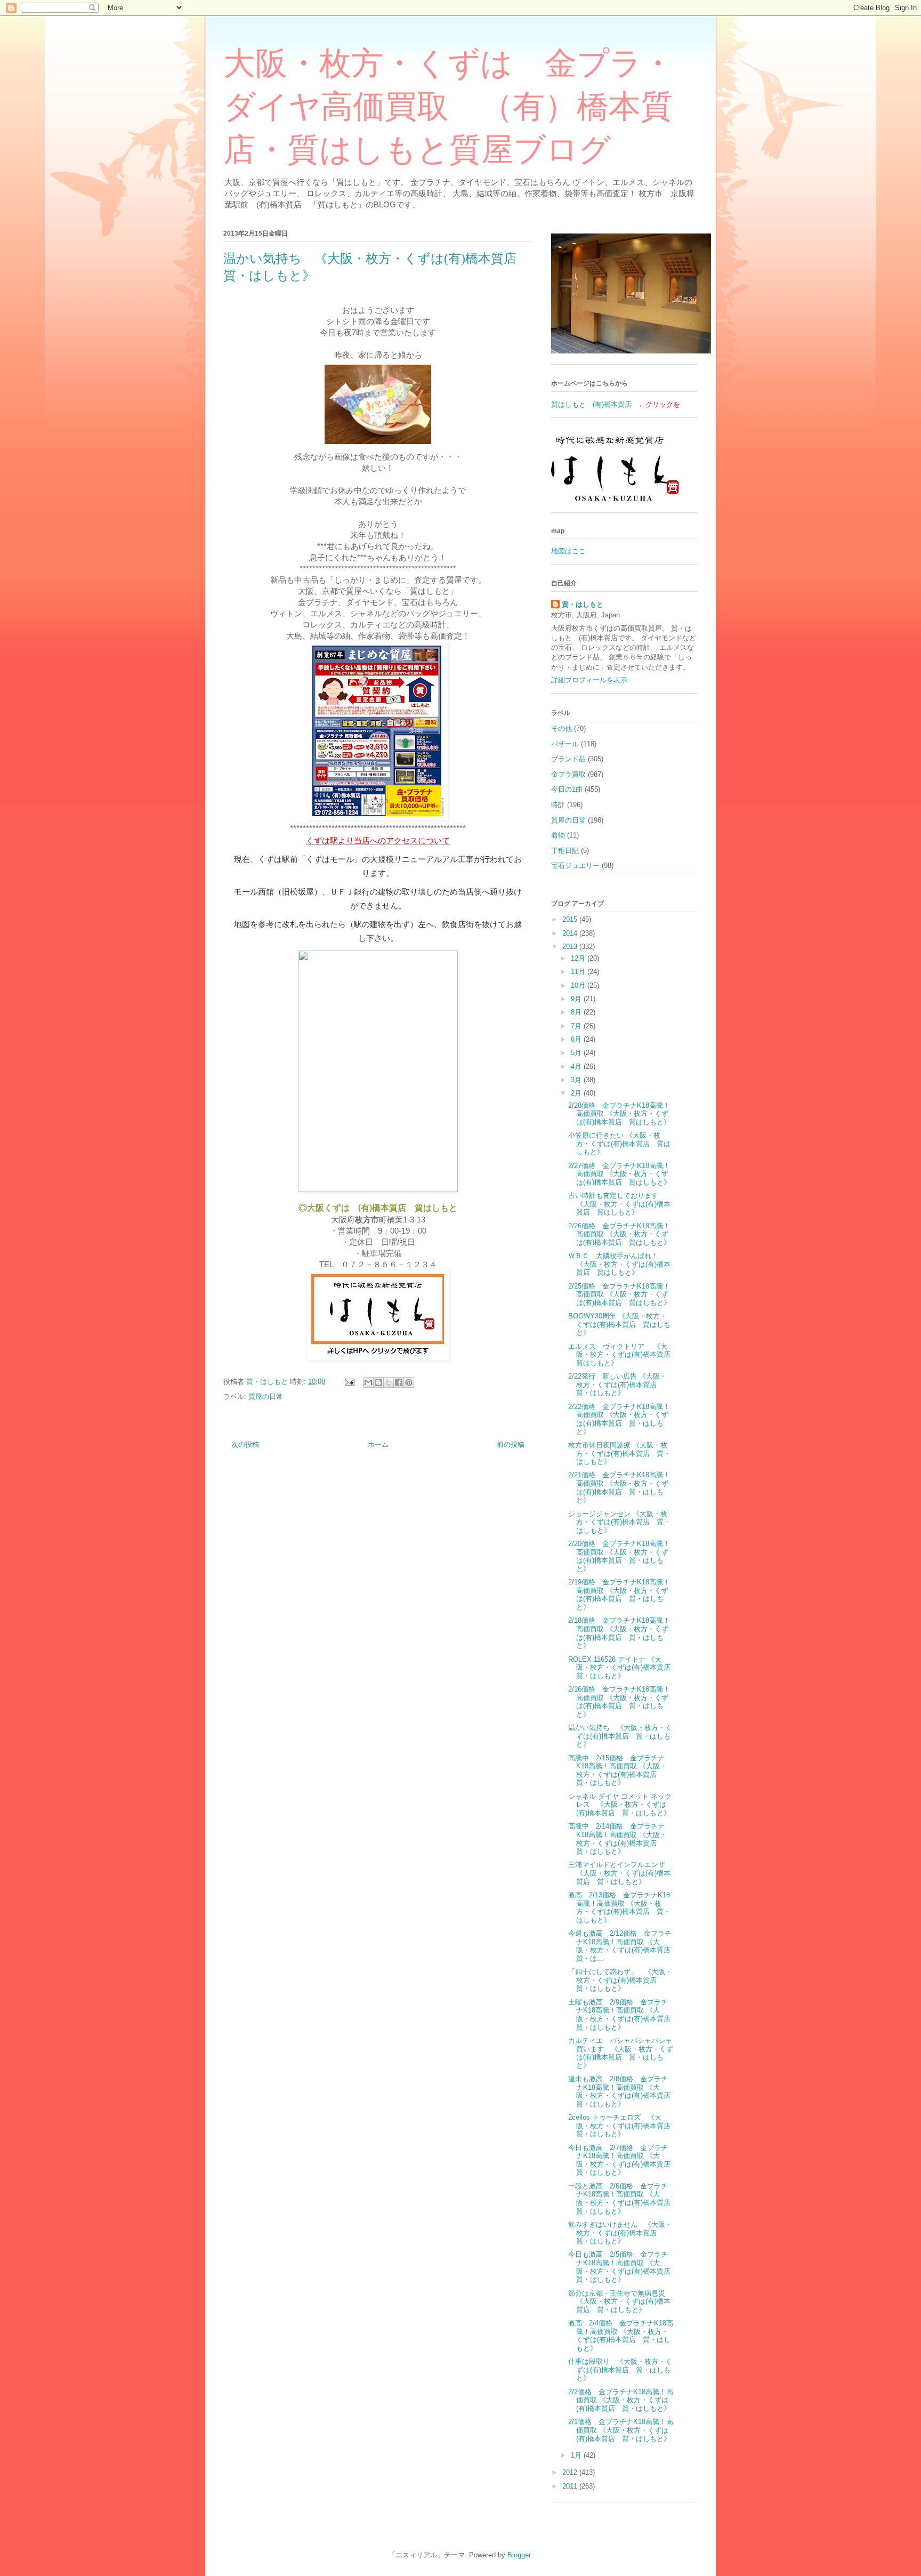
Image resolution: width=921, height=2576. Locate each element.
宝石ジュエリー (575, 866)
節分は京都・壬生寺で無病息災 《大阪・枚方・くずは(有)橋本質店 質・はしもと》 (620, 2301)
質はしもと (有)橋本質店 (591, 404)
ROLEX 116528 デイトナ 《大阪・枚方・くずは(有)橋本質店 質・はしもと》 (623, 1668)
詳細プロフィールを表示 (589, 680)
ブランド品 (568, 759)
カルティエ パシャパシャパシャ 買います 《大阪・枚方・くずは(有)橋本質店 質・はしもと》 (624, 2053)
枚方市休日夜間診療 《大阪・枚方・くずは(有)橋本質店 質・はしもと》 (619, 1453)
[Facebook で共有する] (399, 1382)
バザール (565, 744)
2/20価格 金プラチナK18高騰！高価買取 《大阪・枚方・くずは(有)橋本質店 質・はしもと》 (619, 1556)
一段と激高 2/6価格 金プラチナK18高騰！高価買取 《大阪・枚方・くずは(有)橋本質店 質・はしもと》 (623, 2199)
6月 (577, 1039)
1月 (577, 2455)
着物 (558, 835)
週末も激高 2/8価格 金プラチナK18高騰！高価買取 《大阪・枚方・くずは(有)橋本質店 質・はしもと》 (623, 2091)
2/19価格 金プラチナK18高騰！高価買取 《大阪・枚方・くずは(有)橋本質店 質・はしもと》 (619, 1595)
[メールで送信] (368, 1382)
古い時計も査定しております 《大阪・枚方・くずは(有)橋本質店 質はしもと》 (619, 1204)
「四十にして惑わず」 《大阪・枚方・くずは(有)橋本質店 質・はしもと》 (620, 1980)
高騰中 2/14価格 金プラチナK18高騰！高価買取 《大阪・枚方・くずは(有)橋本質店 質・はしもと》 (617, 1839)
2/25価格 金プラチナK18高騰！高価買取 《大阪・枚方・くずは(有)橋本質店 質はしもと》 (619, 1294)
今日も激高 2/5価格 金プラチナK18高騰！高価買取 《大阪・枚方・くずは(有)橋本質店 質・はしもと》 (623, 2267)
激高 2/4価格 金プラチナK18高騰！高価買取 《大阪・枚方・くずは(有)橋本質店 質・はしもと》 (621, 2336)
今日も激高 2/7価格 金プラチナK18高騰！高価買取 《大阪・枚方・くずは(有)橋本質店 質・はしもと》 (623, 2160)
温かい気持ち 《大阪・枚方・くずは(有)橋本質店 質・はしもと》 (620, 1736)
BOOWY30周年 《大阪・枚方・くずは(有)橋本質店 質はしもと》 (619, 1324)
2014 (571, 933)
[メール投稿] (349, 1382)
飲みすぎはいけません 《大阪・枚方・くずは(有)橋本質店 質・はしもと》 (620, 2233)
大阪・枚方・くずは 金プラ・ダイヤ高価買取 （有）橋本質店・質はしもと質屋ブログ (449, 107)
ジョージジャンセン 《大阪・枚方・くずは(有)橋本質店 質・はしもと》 (619, 1522)
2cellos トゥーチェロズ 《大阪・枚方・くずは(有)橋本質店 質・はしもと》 (623, 2126)
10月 (579, 985)
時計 (558, 805)
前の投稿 (511, 1444)
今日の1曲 (567, 789)
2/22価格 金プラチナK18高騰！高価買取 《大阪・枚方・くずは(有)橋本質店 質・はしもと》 (619, 1419)
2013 (571, 947)
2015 (571, 919)
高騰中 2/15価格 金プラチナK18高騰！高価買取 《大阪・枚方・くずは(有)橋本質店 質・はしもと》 (617, 1770)
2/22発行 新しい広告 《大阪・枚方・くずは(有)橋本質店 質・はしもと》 (617, 1384)
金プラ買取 (568, 774)
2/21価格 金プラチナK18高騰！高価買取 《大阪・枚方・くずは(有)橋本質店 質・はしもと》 (619, 1487)
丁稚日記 (565, 851)
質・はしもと (583, 604)
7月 (577, 1026)
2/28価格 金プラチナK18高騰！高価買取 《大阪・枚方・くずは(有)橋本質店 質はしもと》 (619, 1114)
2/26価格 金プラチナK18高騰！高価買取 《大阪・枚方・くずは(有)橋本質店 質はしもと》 (619, 1234)
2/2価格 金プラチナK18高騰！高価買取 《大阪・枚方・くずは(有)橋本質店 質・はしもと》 (621, 2400)
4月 (577, 1066)
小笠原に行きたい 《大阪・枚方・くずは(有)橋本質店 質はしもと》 (619, 1144)
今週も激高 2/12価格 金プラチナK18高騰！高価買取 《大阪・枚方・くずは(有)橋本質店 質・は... (623, 1946)
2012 (571, 2472)
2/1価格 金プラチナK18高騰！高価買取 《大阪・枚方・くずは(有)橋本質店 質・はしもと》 (621, 2430)
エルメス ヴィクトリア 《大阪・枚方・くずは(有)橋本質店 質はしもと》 (623, 1355)
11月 (579, 972)
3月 (577, 1080)
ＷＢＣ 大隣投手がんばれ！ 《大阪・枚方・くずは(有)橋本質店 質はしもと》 (619, 1264)
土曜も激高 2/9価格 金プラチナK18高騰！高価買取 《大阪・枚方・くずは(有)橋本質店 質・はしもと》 (623, 2015)
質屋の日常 (266, 1396)
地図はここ (568, 551)
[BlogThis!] (378, 1382)
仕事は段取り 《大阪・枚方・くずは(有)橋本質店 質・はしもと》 (620, 2370)
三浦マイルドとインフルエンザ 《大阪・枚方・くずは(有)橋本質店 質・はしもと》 (620, 1873)
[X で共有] (389, 1382)
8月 (577, 1012)
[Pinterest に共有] (409, 1382)
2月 (577, 1093)
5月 (577, 1053)
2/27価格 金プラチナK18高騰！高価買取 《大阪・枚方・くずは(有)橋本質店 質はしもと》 (619, 1174)
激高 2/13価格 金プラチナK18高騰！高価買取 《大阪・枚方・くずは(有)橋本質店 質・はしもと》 (619, 1907)
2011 (571, 2486)
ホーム (378, 1444)
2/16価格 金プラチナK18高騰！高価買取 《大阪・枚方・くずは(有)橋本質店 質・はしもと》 (619, 1702)
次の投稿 (245, 1444)
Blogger (519, 2555)
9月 (577, 999)
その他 (562, 728)
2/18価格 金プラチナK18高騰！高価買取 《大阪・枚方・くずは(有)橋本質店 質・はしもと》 (619, 1633)
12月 (579, 958)
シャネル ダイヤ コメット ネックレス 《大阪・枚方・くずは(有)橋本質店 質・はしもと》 (620, 1805)
